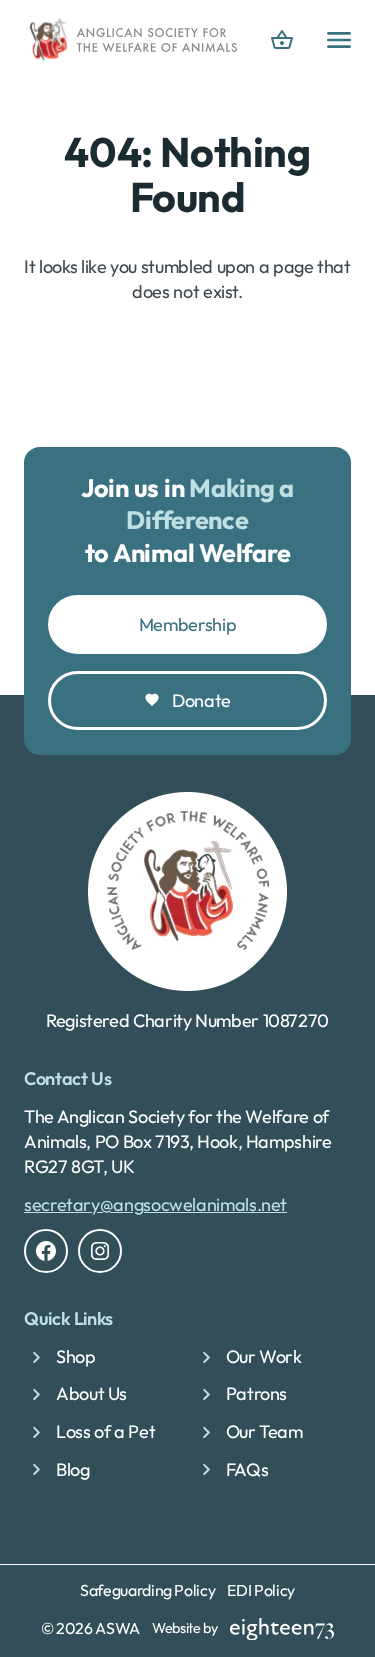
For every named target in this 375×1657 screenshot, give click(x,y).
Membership (187, 624)
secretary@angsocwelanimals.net (155, 1204)
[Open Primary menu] (339, 40)
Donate (201, 700)
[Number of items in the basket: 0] (282, 40)
